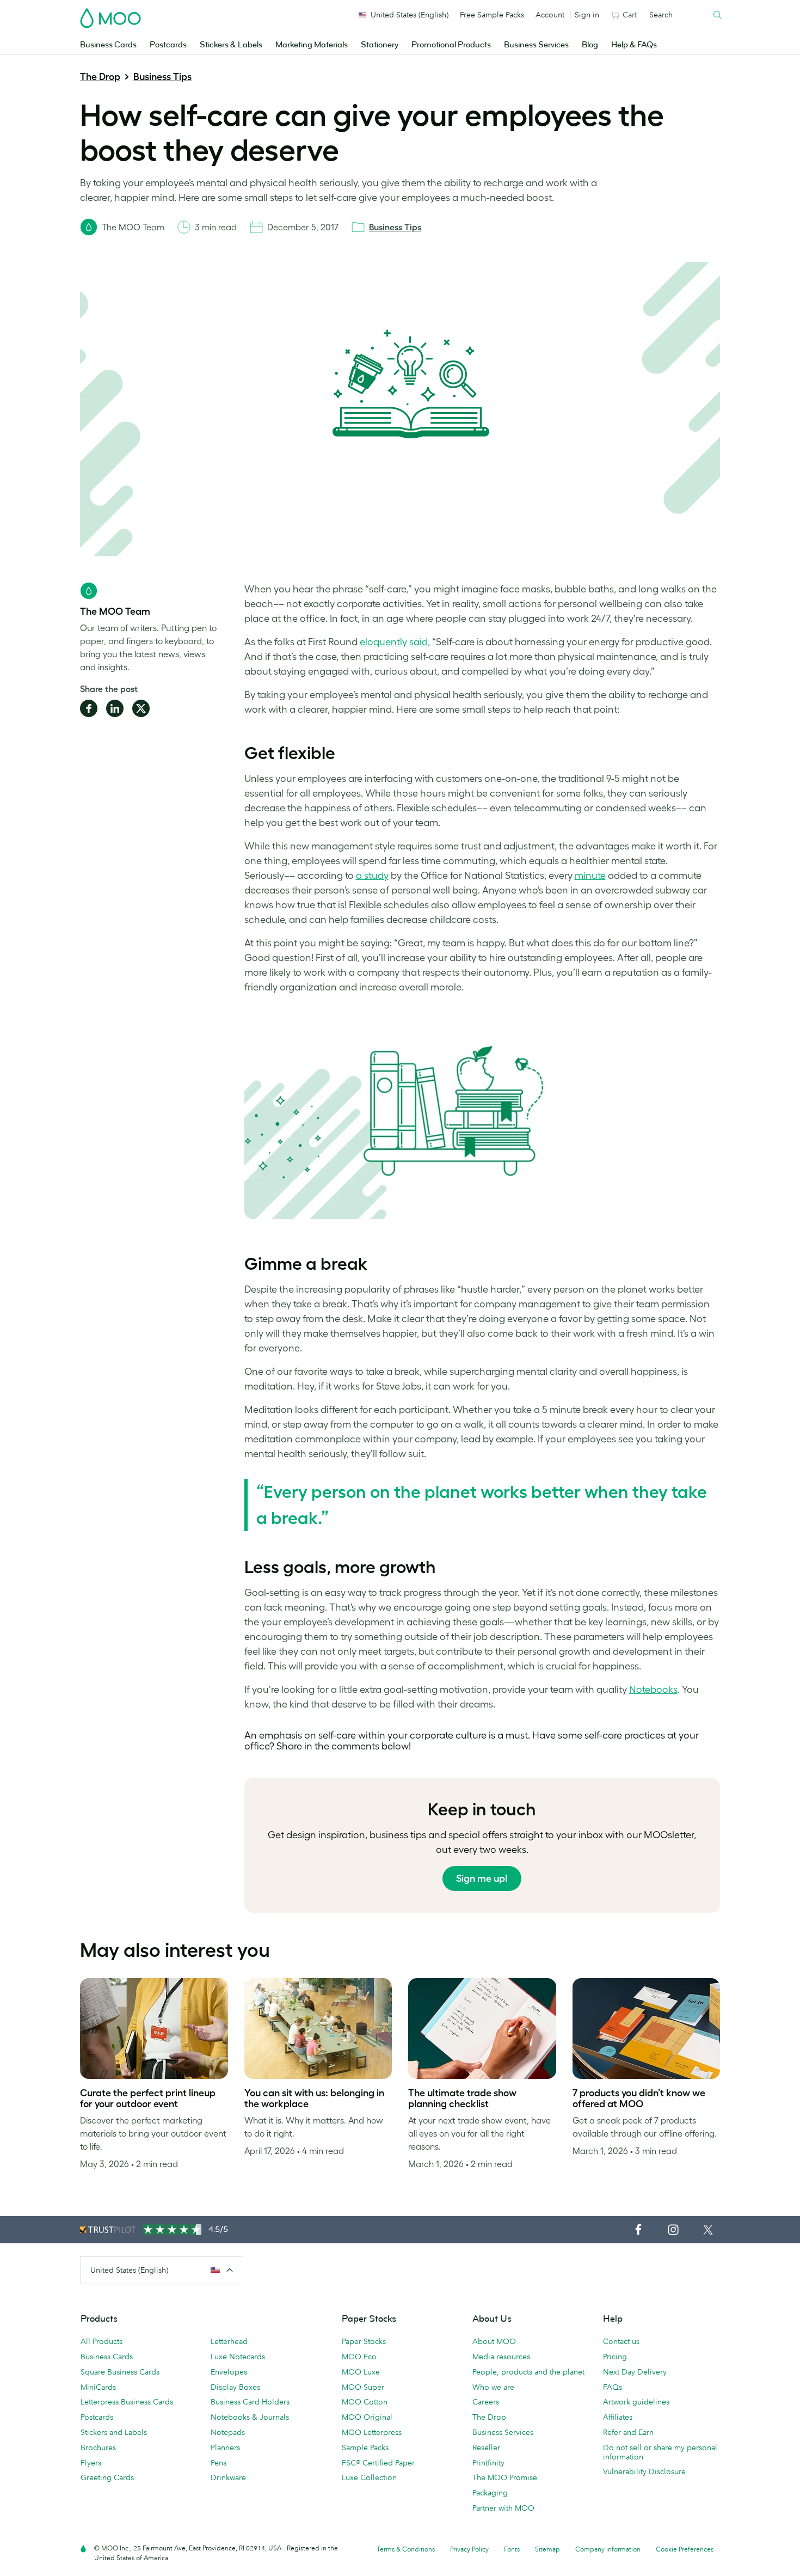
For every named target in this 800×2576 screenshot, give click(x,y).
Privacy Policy (469, 2549)
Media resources (501, 2357)
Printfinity (488, 2463)
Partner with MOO (503, 2508)
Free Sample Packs (492, 15)
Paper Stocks (364, 2341)
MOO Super (363, 2387)
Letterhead (229, 2341)
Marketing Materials (312, 45)
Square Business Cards (120, 2372)
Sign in (587, 15)
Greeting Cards (107, 2477)
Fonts (512, 2549)
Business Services (536, 45)
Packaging (490, 2493)
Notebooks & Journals (250, 2417)
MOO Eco (359, 2357)
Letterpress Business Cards (127, 2402)
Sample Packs (365, 2447)
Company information (608, 2549)
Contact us (621, 2341)
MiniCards (98, 2387)
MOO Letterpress (372, 2432)
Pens (219, 2463)
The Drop (100, 77)
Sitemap (547, 2549)
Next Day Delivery (635, 2372)
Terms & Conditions (406, 2549)
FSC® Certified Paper (378, 2463)
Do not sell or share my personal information (660, 2452)
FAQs (613, 2387)
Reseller (486, 2447)
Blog (590, 45)
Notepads (228, 2432)
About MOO (494, 2341)
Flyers (91, 2463)
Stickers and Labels (114, 2432)
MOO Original (367, 2417)
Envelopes (229, 2372)
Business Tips (162, 77)
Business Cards (108, 45)
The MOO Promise (505, 2477)
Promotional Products (451, 45)
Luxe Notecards (238, 2357)
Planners (225, 2447)
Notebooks (653, 1690)
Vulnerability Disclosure (644, 2471)
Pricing (615, 2357)
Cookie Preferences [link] (685, 2549)
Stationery (380, 45)
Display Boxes (235, 2387)
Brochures (98, 2447)
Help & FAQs (634, 45)
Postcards (168, 45)
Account (550, 15)
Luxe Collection (369, 2477)
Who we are (493, 2387)
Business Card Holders (250, 2402)
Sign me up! (482, 1879)
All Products (101, 2341)
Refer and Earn (628, 2432)
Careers (486, 2402)
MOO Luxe (361, 2372)
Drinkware (228, 2477)
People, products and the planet (528, 2372)
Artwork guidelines (636, 2402)
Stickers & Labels (231, 45)
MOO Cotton (365, 2402)
